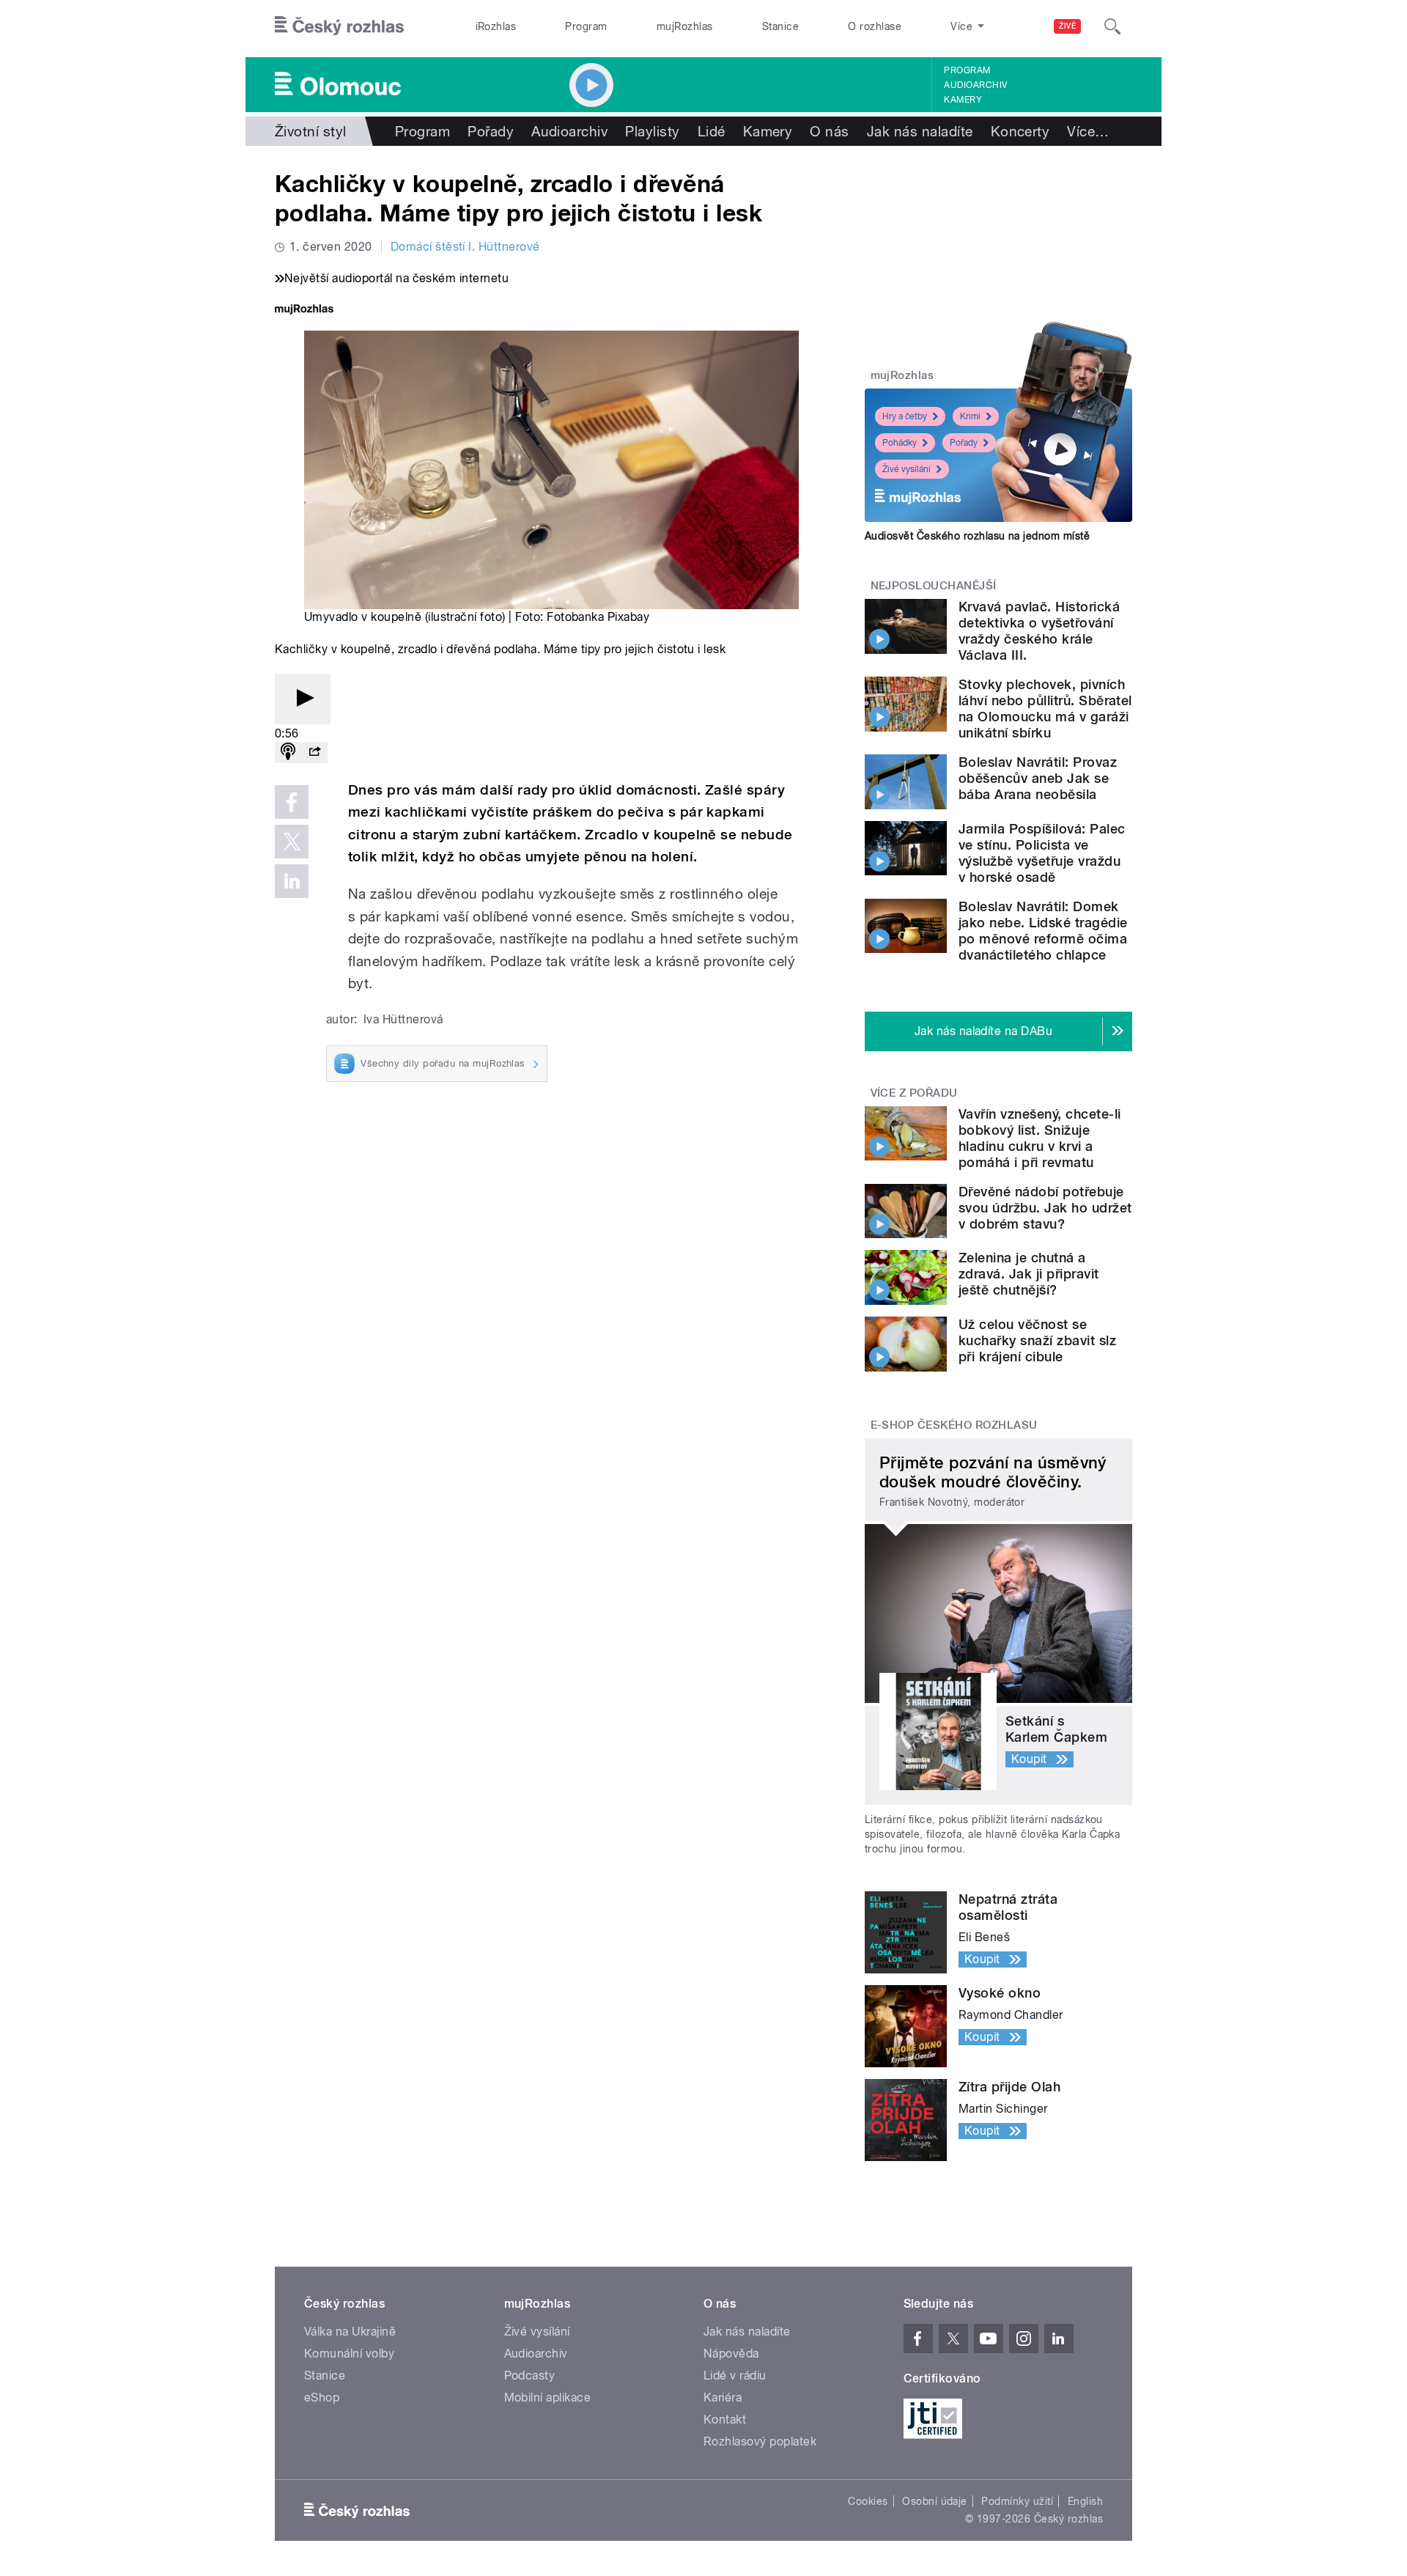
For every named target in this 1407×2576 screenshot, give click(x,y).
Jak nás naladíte (920, 131)
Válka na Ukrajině (350, 2332)
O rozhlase (875, 26)
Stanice (780, 26)
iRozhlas (496, 26)
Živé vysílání (906, 469)
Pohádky (900, 443)
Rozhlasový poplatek (760, 2441)
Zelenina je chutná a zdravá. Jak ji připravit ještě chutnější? (1029, 1274)
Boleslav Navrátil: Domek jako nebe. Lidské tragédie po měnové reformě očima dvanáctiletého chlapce (1043, 931)
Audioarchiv (975, 85)
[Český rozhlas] (339, 26)
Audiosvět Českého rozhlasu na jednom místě (977, 536)
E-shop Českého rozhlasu (954, 1425)
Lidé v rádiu (735, 2376)
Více (1088, 131)
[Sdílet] (314, 752)
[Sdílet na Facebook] (292, 802)
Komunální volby (349, 2354)
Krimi (970, 416)
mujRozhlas (685, 26)
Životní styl (311, 131)
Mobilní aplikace (548, 2397)
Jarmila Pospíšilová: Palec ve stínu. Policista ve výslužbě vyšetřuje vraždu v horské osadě (1042, 853)
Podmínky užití (1017, 2501)
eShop (322, 2397)
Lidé (712, 131)
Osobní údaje (935, 2501)
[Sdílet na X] (292, 842)
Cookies (868, 2501)
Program (586, 26)
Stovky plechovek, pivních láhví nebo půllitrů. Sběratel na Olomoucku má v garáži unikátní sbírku (1045, 709)
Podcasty (530, 2376)
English (1085, 2501)
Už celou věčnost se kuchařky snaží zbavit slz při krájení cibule (1037, 1340)
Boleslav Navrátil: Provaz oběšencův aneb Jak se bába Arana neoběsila (1038, 778)
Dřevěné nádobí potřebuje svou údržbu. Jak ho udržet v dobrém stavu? (1045, 1208)
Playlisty (652, 131)
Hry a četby (905, 416)
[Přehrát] (303, 699)
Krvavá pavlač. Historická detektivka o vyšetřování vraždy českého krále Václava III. (1039, 631)
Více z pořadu (914, 1093)
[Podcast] (288, 752)
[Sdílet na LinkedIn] (292, 881)
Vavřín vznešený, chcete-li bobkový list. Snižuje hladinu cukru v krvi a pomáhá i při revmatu (1039, 1138)
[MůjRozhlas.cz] (304, 310)
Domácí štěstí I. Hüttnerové (465, 247)
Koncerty (1020, 131)
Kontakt (725, 2419)
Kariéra (723, 2397)
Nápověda (731, 2354)
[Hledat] (1112, 26)
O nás (829, 131)
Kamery (963, 100)
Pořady (491, 131)
